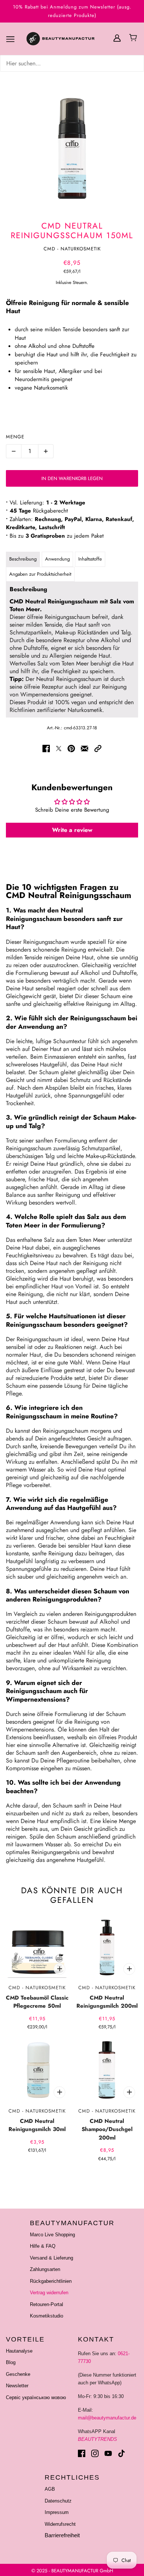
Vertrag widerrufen (49, 2293)
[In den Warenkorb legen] (59, 1969)
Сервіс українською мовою (36, 2397)
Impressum (57, 2512)
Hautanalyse (19, 2351)
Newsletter (17, 2386)
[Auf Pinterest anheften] (71, 748)
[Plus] (46, 451)
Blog (11, 2362)
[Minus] (14, 451)
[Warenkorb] (134, 38)
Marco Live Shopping (52, 2235)
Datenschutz (58, 2501)
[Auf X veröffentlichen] (59, 748)
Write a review (72, 830)
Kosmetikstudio (47, 2316)
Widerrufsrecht (60, 2524)
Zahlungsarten (45, 2269)
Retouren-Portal (47, 2304)
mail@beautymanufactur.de (107, 2418)
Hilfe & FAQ (43, 2246)
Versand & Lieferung (52, 2258)
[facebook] (82, 2453)
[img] (72, 63)
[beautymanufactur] (69, 39)
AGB (50, 2489)
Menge (15, 437)
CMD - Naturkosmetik (72, 249)
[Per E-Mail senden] (85, 748)
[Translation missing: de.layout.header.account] (117, 37)
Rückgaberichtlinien (51, 2281)
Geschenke (18, 2374)
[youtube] (108, 2453)
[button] (98, 748)
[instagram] (95, 2453)
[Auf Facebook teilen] (46, 748)
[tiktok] (121, 2453)
